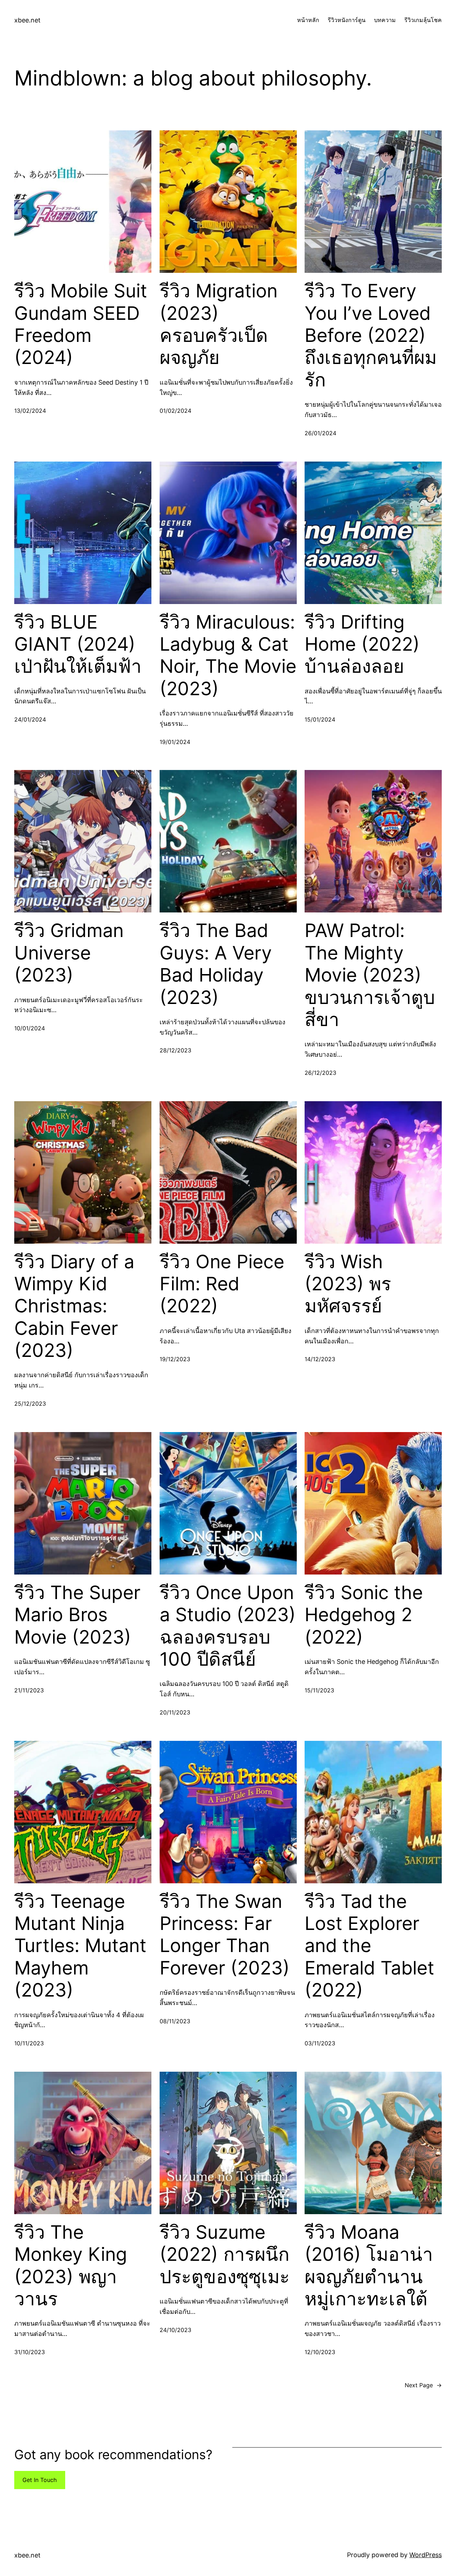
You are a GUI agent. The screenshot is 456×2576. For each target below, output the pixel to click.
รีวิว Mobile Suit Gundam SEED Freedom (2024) (81, 324)
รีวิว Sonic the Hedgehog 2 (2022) (364, 1615)
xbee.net (27, 20)
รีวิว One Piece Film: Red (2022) (222, 1284)
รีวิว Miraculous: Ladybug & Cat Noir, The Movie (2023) (228, 655)
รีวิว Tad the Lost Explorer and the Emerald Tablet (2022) (369, 1946)
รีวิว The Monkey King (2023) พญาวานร (71, 2266)
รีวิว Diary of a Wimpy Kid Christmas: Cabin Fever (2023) (74, 1306)
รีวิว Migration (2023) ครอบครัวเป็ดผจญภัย (219, 324)
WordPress (426, 2555)
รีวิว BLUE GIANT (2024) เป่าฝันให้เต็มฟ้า (78, 644)
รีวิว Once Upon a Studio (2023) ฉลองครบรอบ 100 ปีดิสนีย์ (228, 1626)
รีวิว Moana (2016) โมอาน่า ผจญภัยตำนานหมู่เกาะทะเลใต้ (369, 2266)
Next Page (423, 2385)
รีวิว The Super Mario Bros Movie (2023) (77, 1615)
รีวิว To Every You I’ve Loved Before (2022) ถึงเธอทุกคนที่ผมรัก (371, 335)
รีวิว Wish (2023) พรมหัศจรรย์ (348, 1284)
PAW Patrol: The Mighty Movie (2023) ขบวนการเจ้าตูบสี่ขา (370, 975)
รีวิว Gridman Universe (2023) (69, 953)
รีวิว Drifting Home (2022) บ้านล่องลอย (362, 644)
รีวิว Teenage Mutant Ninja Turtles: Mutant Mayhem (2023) (80, 1946)
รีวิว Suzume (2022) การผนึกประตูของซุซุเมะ (225, 2255)
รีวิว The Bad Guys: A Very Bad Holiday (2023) (216, 964)
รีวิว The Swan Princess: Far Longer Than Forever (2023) (225, 1935)
